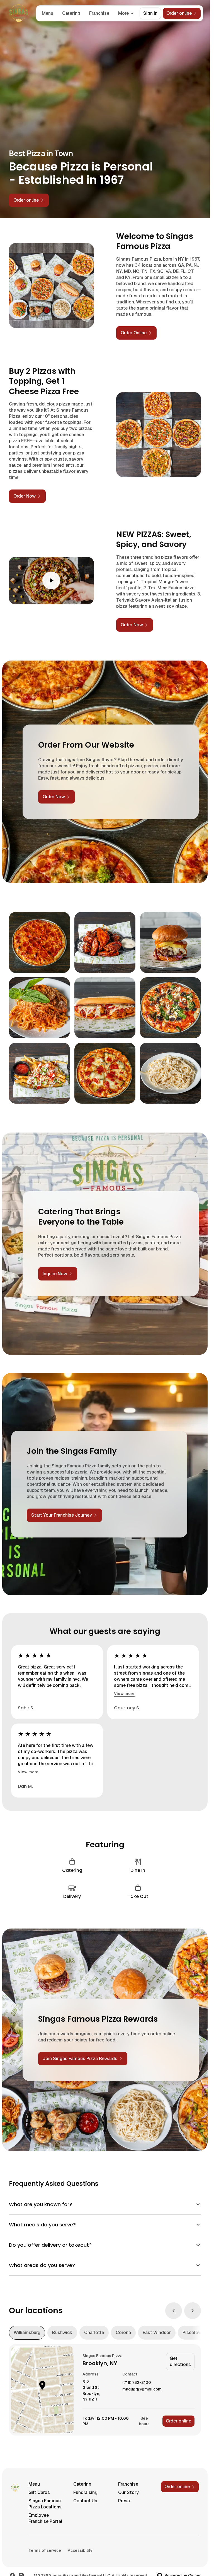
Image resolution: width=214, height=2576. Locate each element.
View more (124, 1694)
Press (124, 2501)
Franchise (99, 13)
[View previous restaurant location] (174, 2311)
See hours (144, 2421)
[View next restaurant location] (193, 2311)
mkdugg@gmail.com (142, 2389)
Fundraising (85, 2492)
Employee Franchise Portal (45, 2518)
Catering (71, 13)
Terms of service (45, 2550)
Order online (178, 2421)
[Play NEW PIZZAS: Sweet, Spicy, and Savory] (51, 581)
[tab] (27, 2333)
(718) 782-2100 (137, 2383)
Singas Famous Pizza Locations (45, 2504)
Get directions (180, 2361)
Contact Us (85, 2501)
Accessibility (80, 2550)
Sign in (150, 13)
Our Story (128, 2492)
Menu (48, 13)
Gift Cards (39, 2492)
